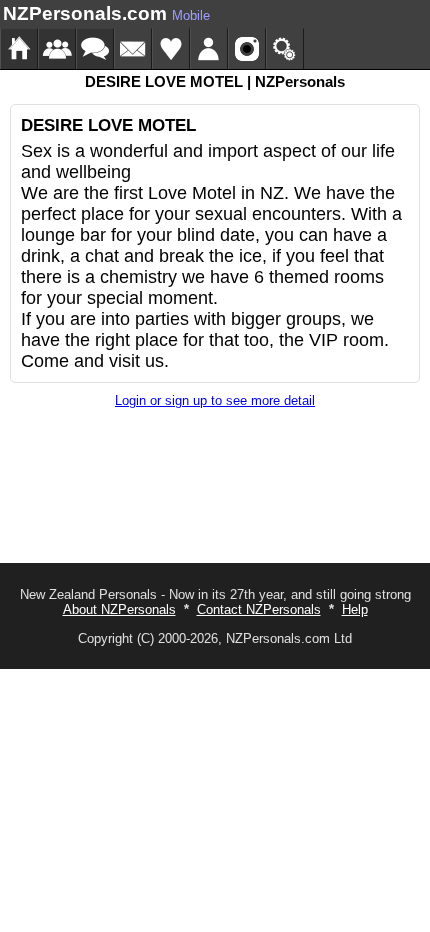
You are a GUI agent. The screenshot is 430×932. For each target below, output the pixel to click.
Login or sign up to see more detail (215, 400)
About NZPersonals (119, 609)
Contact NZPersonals (259, 609)
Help (355, 609)
